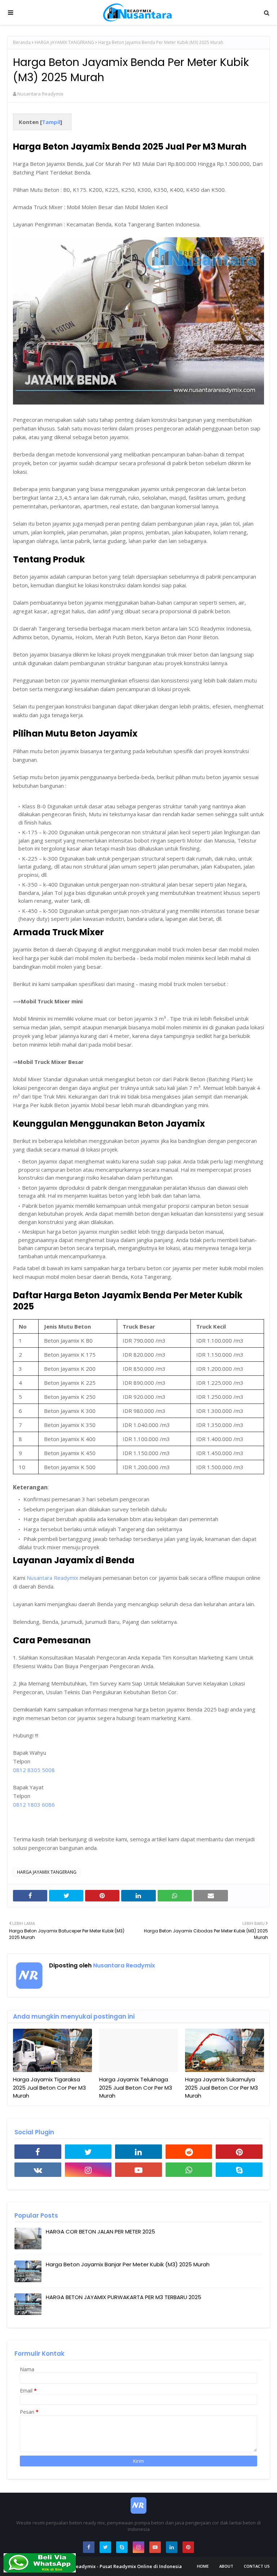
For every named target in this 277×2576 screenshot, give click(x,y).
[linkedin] (138, 2152)
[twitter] (88, 2152)
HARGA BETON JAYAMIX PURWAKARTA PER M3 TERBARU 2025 (124, 2297)
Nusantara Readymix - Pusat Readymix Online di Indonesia (115, 2566)
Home (203, 2566)
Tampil (51, 122)
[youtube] (138, 2170)
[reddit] (189, 2152)
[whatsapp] (189, 2170)
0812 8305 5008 (34, 1770)
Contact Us (257, 2566)
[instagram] (88, 2170)
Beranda (22, 42)
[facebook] (38, 2152)
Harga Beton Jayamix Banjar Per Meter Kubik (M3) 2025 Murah (128, 2264)
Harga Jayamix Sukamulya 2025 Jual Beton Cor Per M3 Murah (221, 2087)
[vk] (38, 2170)
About (226, 2566)
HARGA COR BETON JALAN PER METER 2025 (100, 2232)
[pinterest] (239, 2152)
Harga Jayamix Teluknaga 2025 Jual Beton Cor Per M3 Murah (136, 2087)
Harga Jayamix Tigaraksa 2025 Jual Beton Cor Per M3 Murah (49, 2087)
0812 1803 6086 (34, 1804)
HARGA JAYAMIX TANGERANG (64, 42)
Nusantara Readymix (40, 94)
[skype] (239, 2170)
